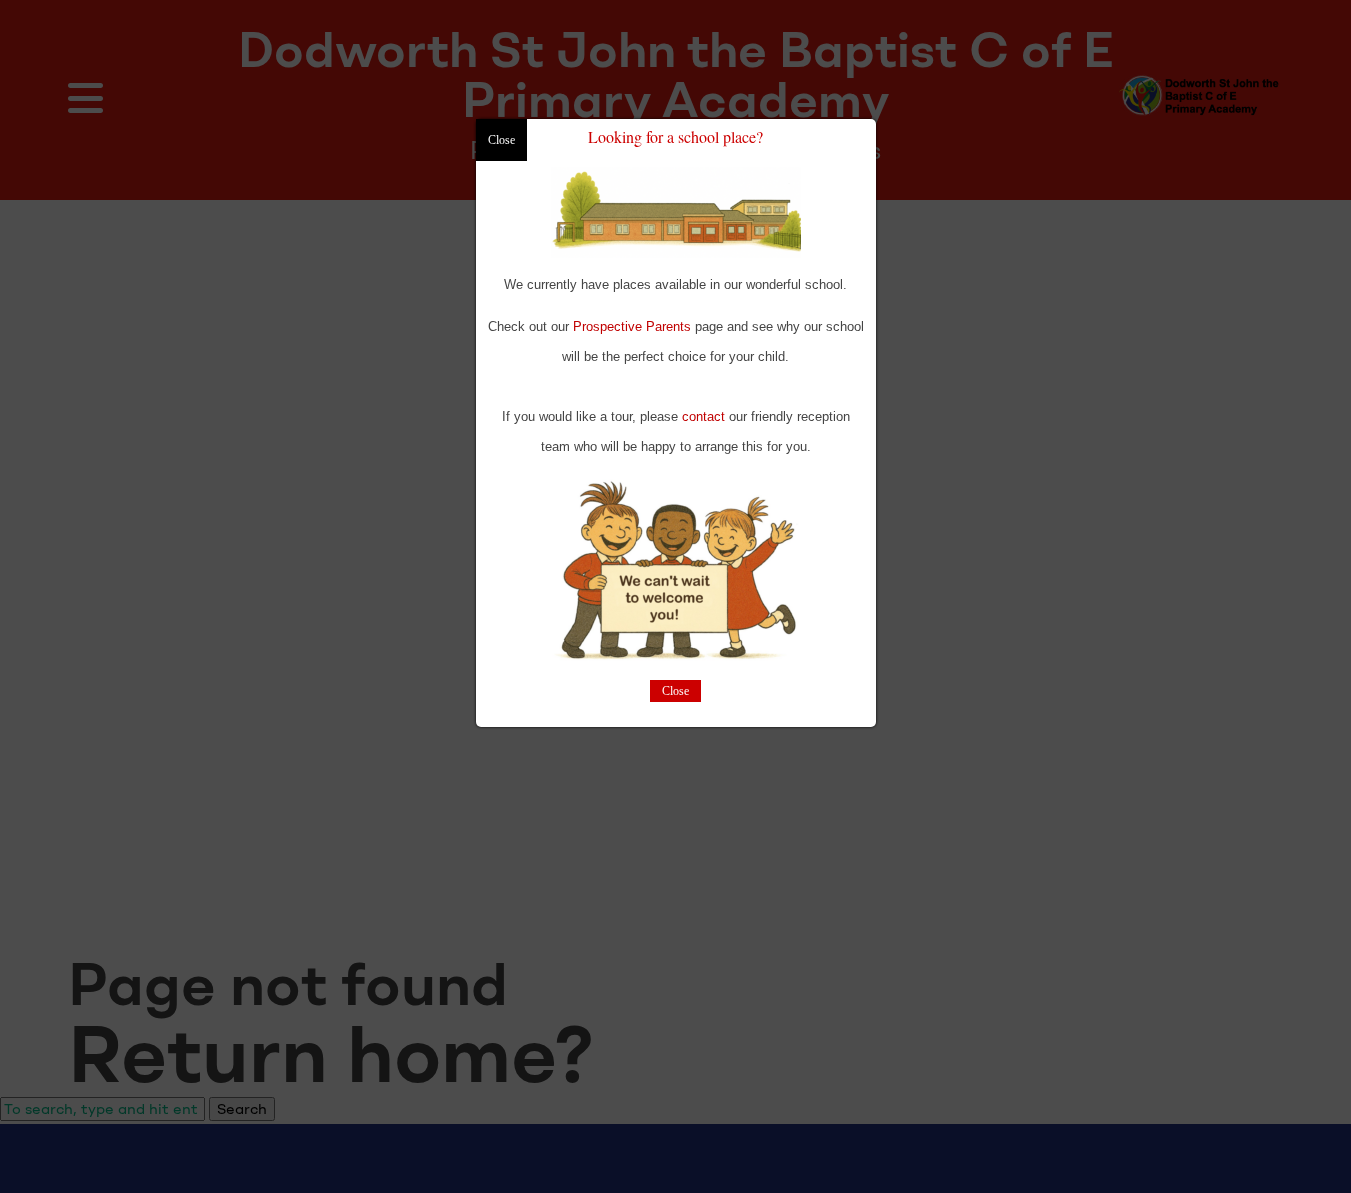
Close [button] (501, 140)
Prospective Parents (632, 326)
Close (675, 692)
